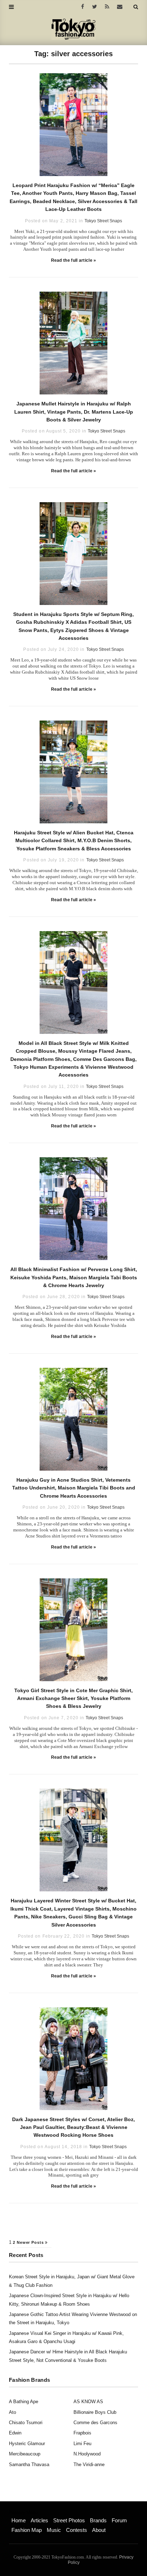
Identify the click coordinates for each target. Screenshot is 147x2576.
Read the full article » (74, 260)
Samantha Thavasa (29, 2465)
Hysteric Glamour (27, 2444)
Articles (39, 2520)
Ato (12, 2412)
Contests (77, 2530)
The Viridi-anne (89, 2465)
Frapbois (82, 2433)
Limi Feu (82, 2444)
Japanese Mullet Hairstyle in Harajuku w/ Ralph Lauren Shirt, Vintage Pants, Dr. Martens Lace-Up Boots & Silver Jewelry (74, 412)
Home (19, 2520)
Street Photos (69, 2520)
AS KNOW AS (88, 2402)
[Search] (136, 7)
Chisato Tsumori (26, 2423)
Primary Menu (23, 2513)
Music (54, 2530)
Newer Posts (31, 2242)
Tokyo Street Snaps (103, 221)
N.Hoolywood (87, 2454)
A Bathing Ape (24, 2402)
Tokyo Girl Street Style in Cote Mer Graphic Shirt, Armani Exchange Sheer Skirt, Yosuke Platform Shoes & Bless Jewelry (73, 1698)
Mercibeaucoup (25, 2454)
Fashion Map (27, 2530)
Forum (119, 2520)
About (99, 2530)
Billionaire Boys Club (95, 2412)
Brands (98, 2520)
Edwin (15, 2433)
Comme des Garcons (95, 2423)
